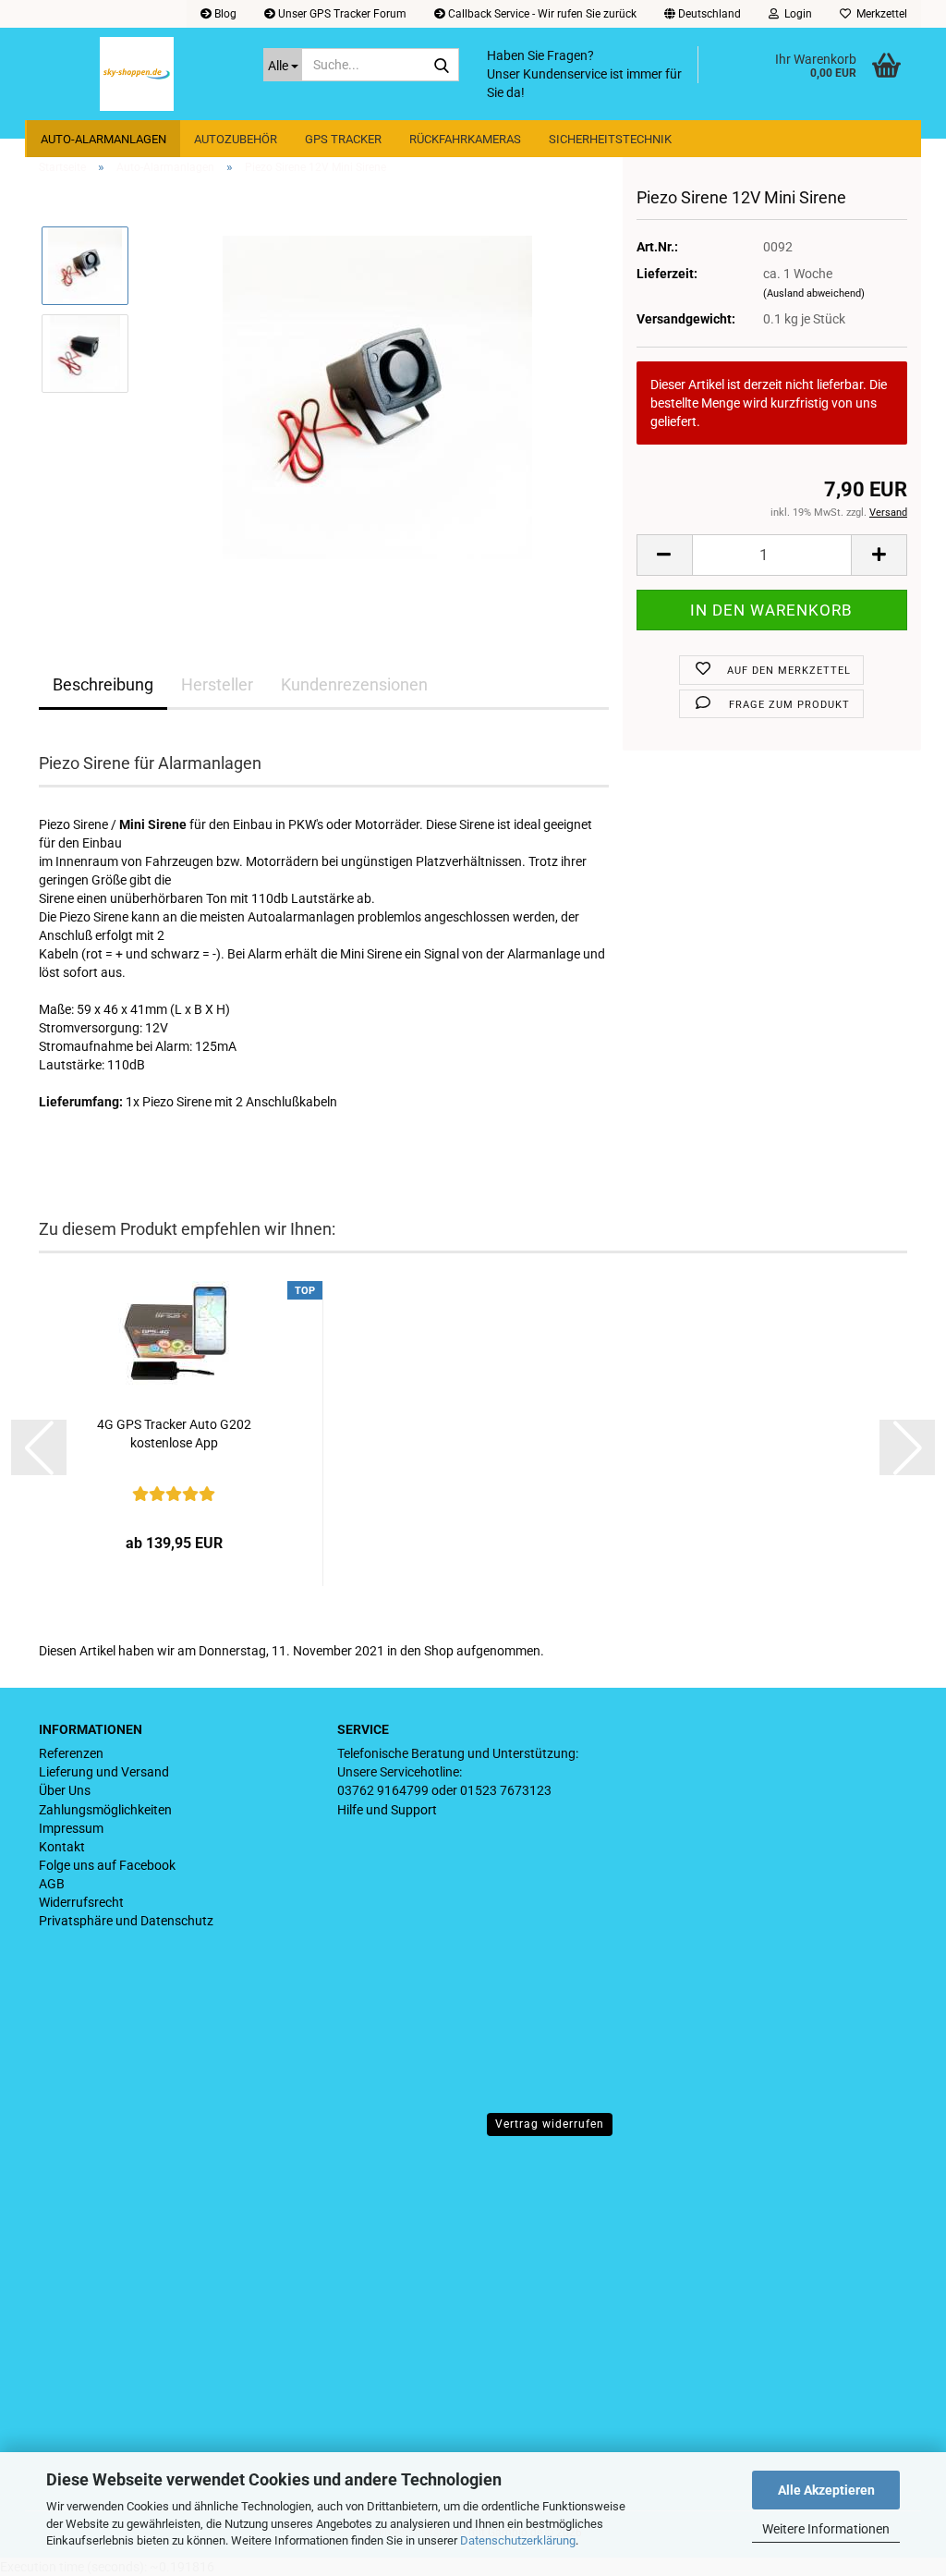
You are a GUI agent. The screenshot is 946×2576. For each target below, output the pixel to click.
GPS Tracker (343, 139)
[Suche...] (442, 66)
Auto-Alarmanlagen (103, 139)
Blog (224, 14)
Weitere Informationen (826, 2529)
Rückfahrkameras (465, 139)
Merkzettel (879, 14)
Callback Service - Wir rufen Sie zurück (541, 14)
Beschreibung (103, 684)
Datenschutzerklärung (518, 2540)
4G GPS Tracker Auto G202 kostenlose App (174, 1434)
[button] (703, 14)
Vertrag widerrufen (550, 2124)
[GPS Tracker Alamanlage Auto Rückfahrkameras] (137, 74)
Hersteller (217, 684)
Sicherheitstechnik (610, 139)
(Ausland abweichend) (814, 293)
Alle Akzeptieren (826, 2490)
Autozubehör (236, 139)
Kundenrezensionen (354, 684)
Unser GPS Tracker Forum (341, 14)
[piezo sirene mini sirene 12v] (377, 397)
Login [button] (795, 14)
